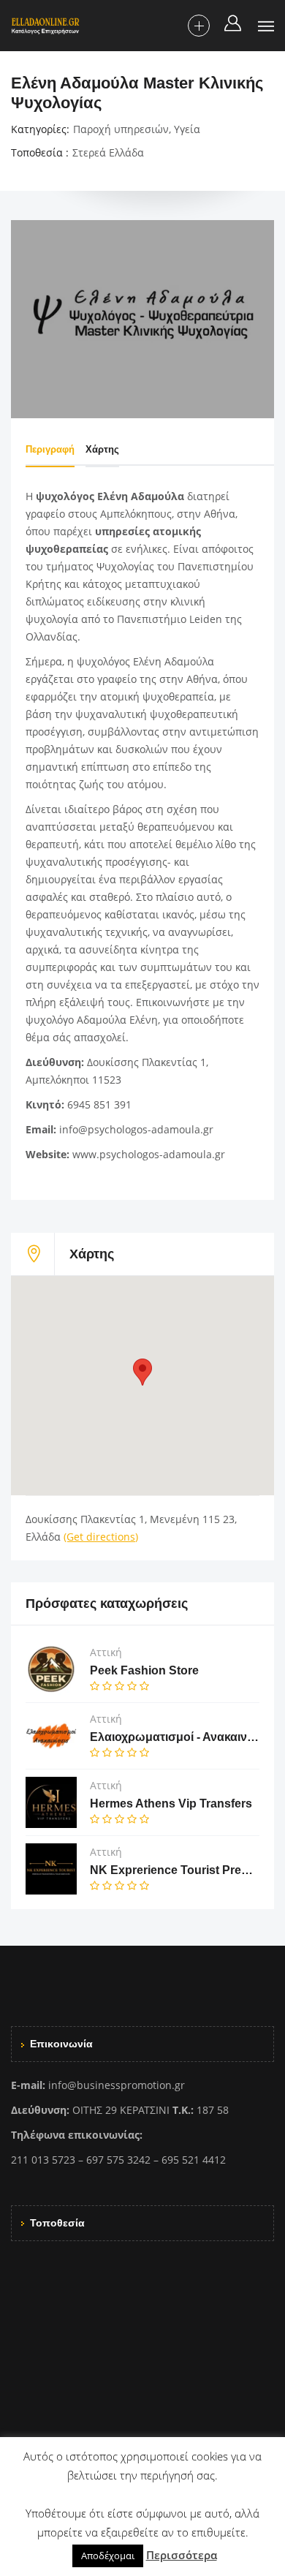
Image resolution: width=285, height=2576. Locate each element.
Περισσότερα (182, 2555)
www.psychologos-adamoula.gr (149, 1154)
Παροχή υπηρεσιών (121, 129)
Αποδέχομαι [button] (108, 2556)
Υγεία (187, 129)
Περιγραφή (50, 449)
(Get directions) (101, 1537)
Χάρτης (102, 449)
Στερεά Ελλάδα (108, 152)
